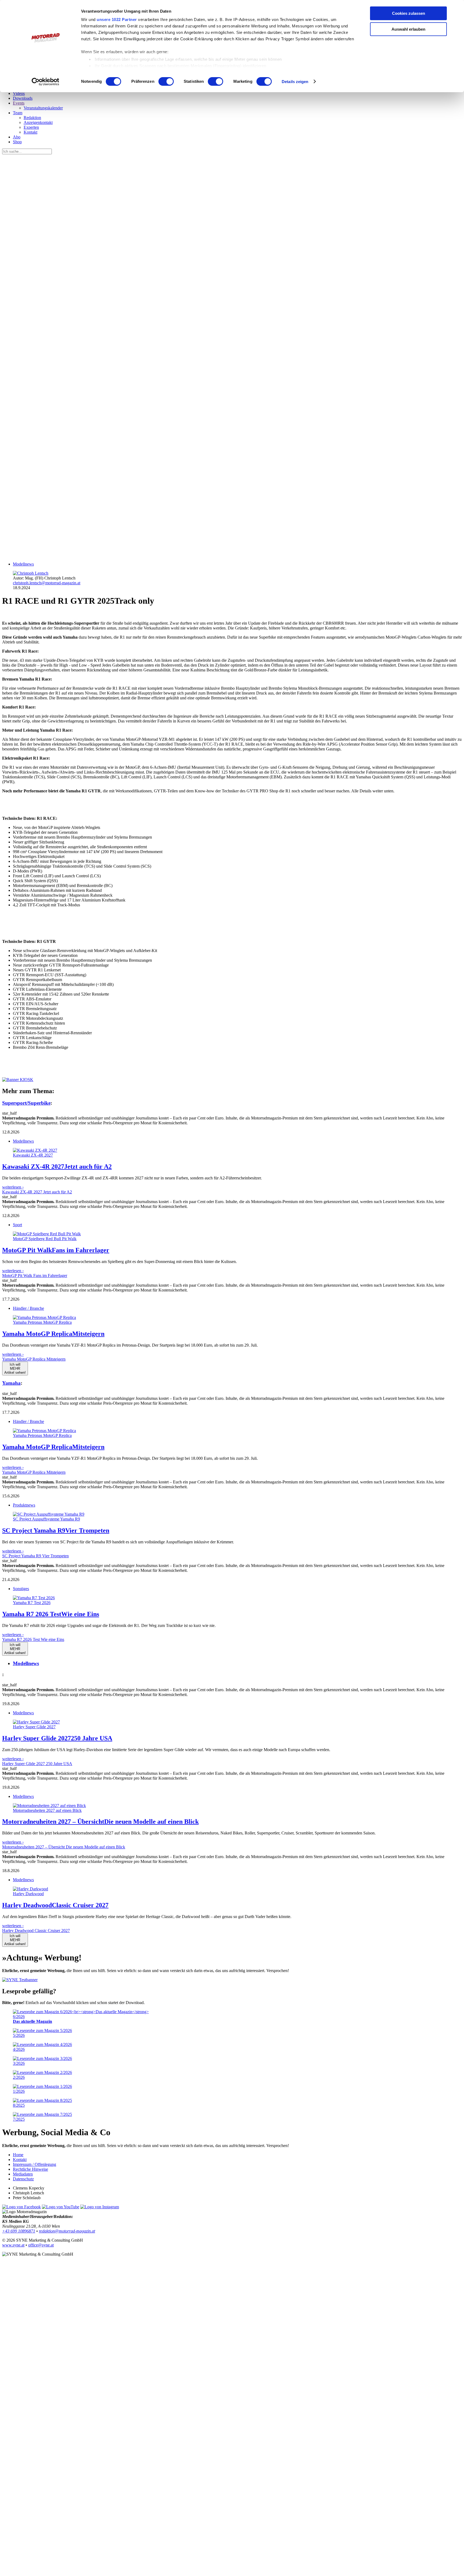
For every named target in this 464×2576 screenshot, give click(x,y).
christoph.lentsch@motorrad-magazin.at (47, 583)
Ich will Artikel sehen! (15, 1368)
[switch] (166, 81)
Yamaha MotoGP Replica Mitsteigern (34, 1359)
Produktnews (24, 1505)
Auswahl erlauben (408, 29)
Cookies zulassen (409, 13)
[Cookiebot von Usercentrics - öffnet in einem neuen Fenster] (46, 82)
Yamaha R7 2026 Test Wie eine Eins (33, 1639)
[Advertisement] (163, 420)
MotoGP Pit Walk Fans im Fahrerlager (35, 1276)
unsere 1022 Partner (117, 19)
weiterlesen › (13, 1187)
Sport (17, 1225)
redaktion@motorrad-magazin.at (67, 2231)
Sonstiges (21, 1589)
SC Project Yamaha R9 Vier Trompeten (35, 1556)
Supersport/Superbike (26, 1103)
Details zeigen (295, 82)
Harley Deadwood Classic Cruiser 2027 (36, 1931)
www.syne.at (13, 2245)
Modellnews (23, 564)
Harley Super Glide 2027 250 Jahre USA (37, 1764)
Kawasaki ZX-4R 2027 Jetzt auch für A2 (37, 1192)
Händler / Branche (28, 1308)
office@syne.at (41, 2245)
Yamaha (11, 1383)
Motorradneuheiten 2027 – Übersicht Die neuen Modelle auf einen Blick (64, 1847)
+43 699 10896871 (19, 2231)
